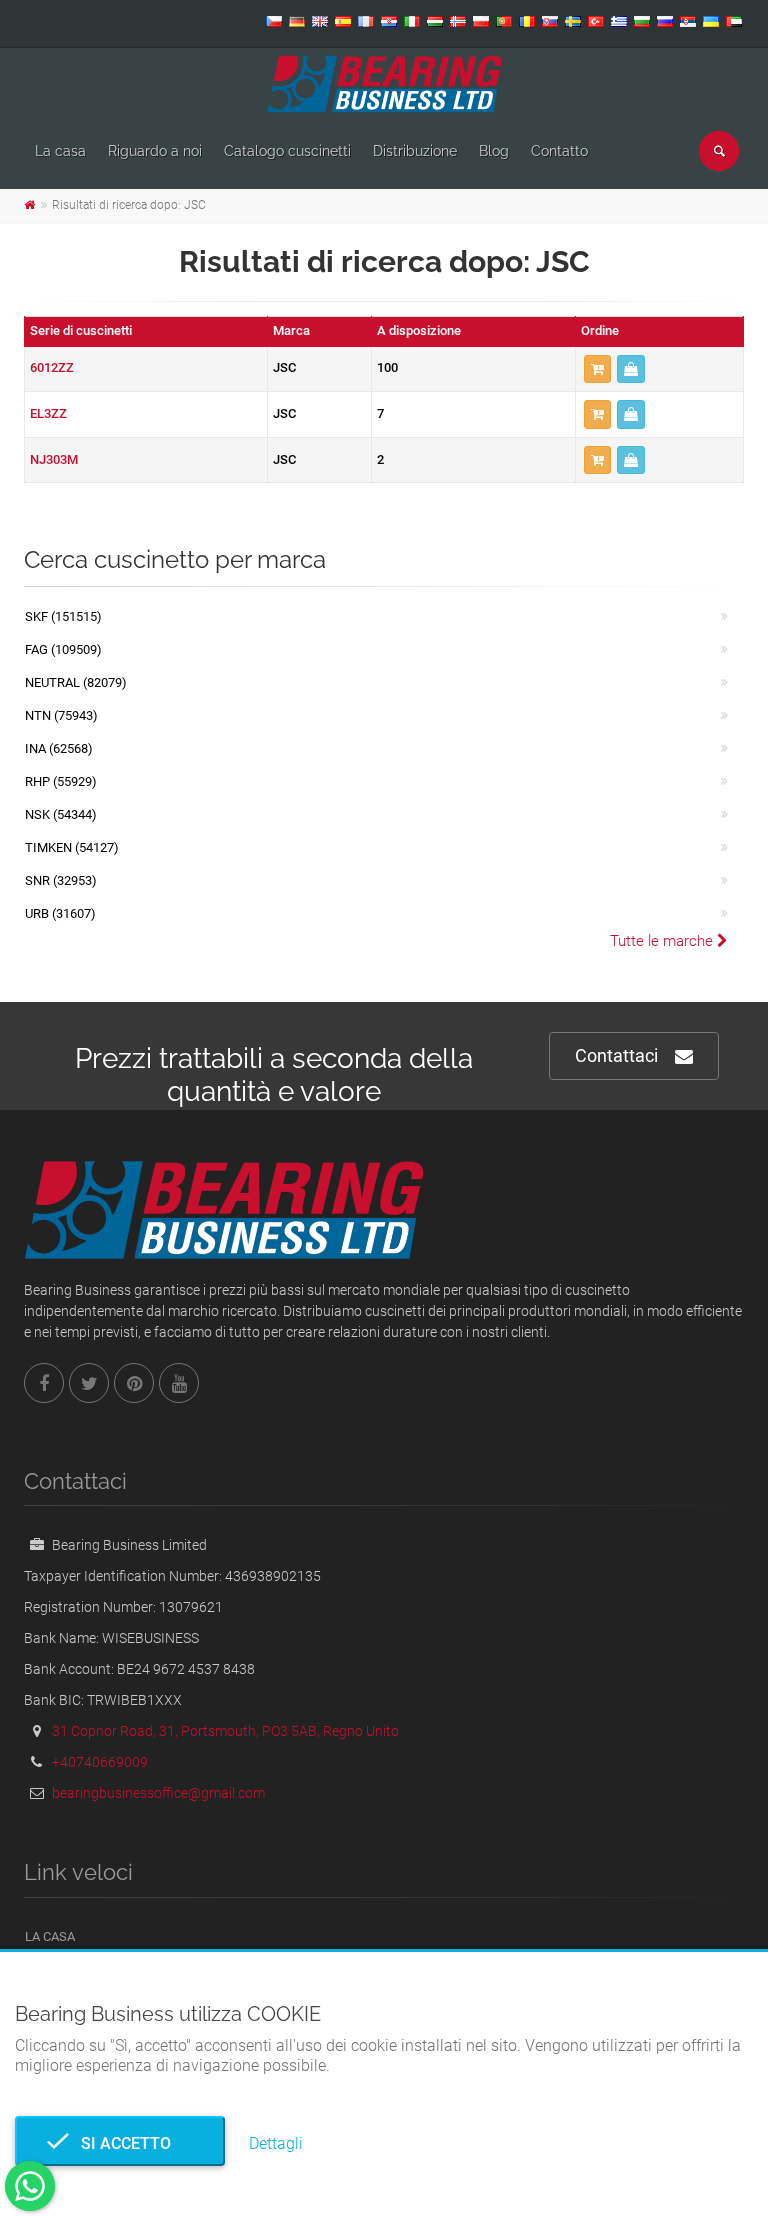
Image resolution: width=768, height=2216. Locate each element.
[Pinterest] (134, 1383)
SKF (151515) (63, 616)
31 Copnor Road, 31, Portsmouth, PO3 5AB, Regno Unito (225, 1731)
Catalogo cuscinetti (287, 151)
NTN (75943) (61, 715)
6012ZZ (52, 367)
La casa (60, 151)
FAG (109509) (63, 649)
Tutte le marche (663, 941)
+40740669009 (100, 1762)
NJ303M (54, 459)
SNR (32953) (61, 880)
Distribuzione (415, 151)
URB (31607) (60, 913)
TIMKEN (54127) (72, 847)
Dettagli (276, 2143)
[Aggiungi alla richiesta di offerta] (597, 369)
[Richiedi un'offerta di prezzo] (631, 369)
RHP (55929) (61, 781)
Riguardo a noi (155, 151)
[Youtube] (179, 1383)
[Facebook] (44, 1383)
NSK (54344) (61, 814)
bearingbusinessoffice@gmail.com (158, 1793)
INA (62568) (59, 748)
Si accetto (120, 2143)
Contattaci (616, 1055)
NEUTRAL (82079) (76, 682)
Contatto (559, 151)
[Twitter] (89, 1383)
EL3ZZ (48, 413)
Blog (494, 151)
